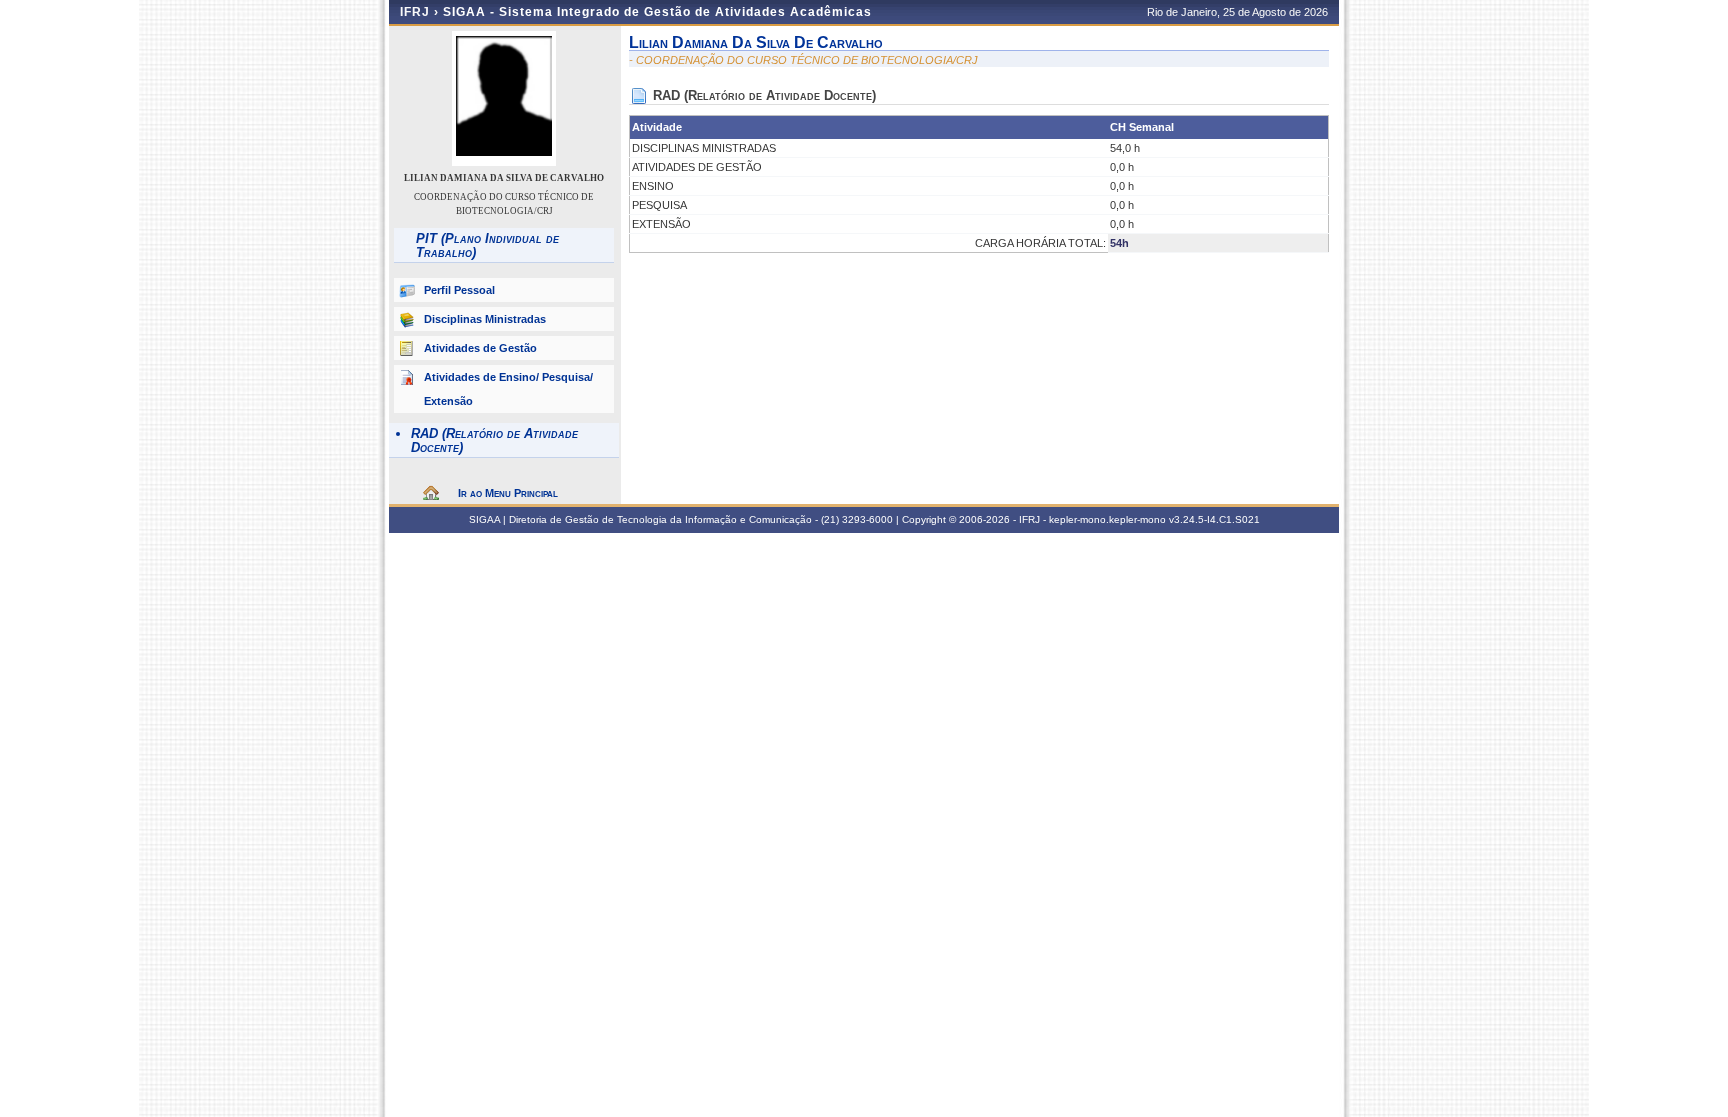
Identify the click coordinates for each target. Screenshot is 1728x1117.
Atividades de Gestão (480, 348)
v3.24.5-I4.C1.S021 (1214, 519)
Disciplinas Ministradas (485, 319)
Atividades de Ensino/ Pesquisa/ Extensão (508, 389)
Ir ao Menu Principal (508, 493)
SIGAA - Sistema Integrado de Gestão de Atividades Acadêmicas (657, 12)
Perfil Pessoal (459, 290)
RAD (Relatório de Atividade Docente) (494, 440)
